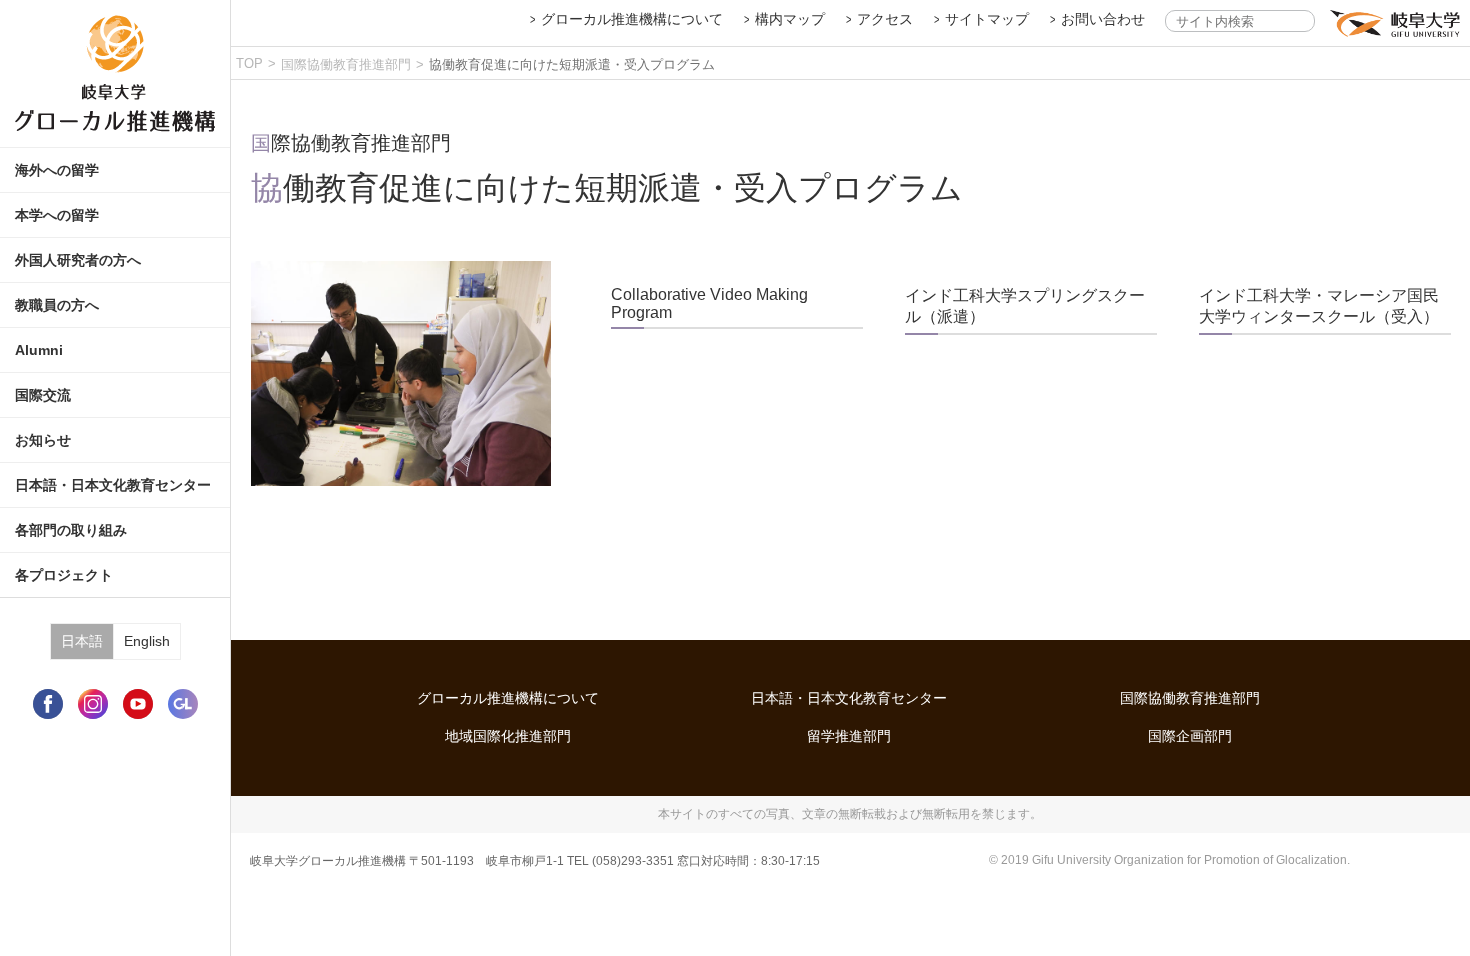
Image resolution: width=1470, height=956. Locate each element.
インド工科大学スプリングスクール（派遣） (1025, 306)
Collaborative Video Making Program (709, 303)
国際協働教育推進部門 (346, 64)
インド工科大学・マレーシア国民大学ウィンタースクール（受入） (1319, 306)
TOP (249, 63)
